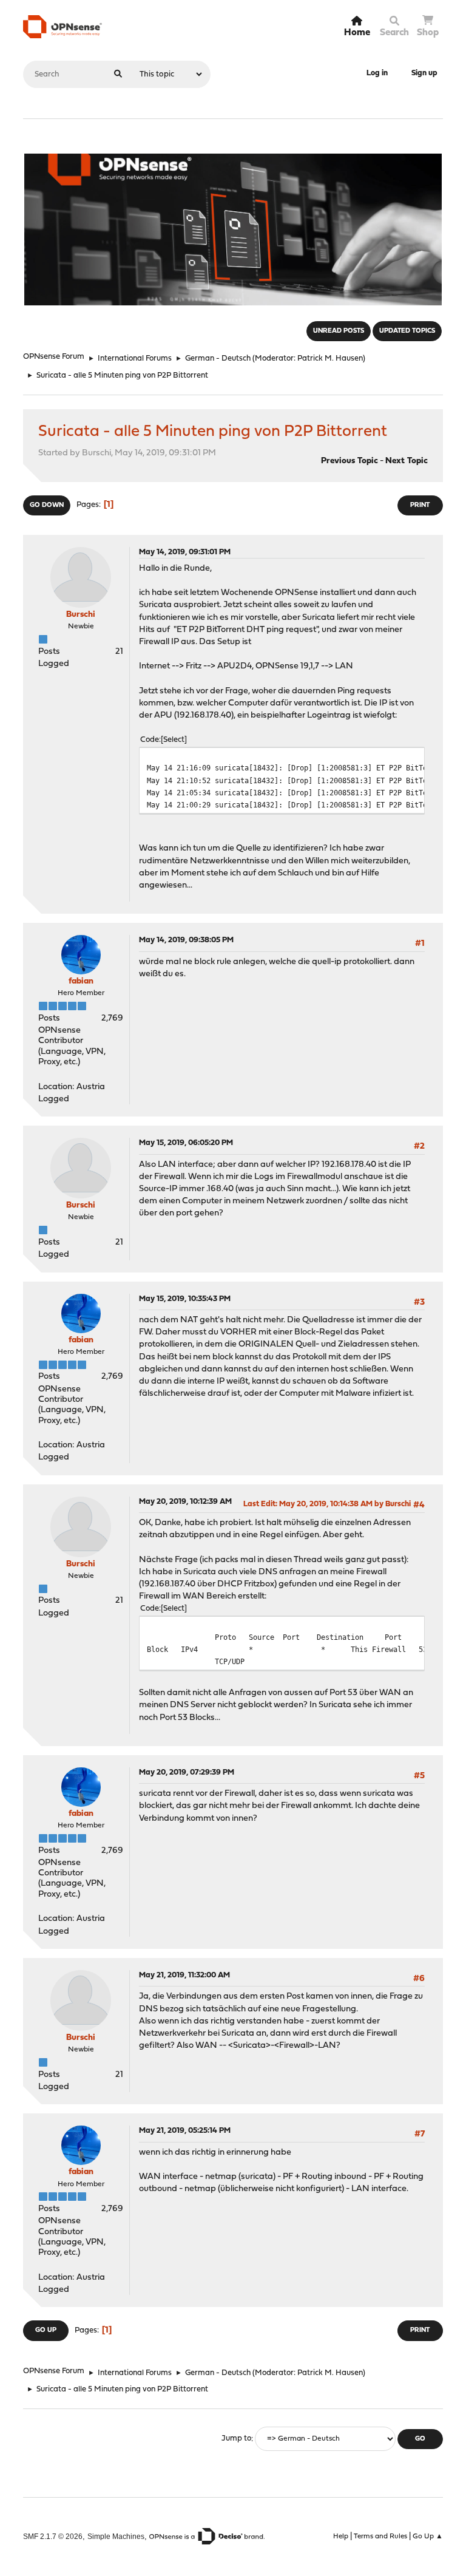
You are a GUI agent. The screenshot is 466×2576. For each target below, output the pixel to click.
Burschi (81, 615)
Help (341, 2537)
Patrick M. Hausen (330, 359)
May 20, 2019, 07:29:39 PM (187, 1772)
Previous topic (349, 461)
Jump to (236, 2439)
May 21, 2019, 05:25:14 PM (185, 2131)
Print (420, 505)
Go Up (46, 2330)
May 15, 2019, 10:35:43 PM (185, 1299)
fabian (81, 981)
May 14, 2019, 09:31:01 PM (185, 552)
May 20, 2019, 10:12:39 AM (185, 1502)
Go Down (47, 505)
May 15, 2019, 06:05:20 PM (186, 1143)
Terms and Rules (380, 2537)
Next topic (407, 461)
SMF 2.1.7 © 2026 (53, 2536)
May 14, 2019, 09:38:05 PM (186, 940)
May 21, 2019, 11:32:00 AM (184, 1975)
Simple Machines (116, 2536)
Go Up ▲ (428, 2537)
